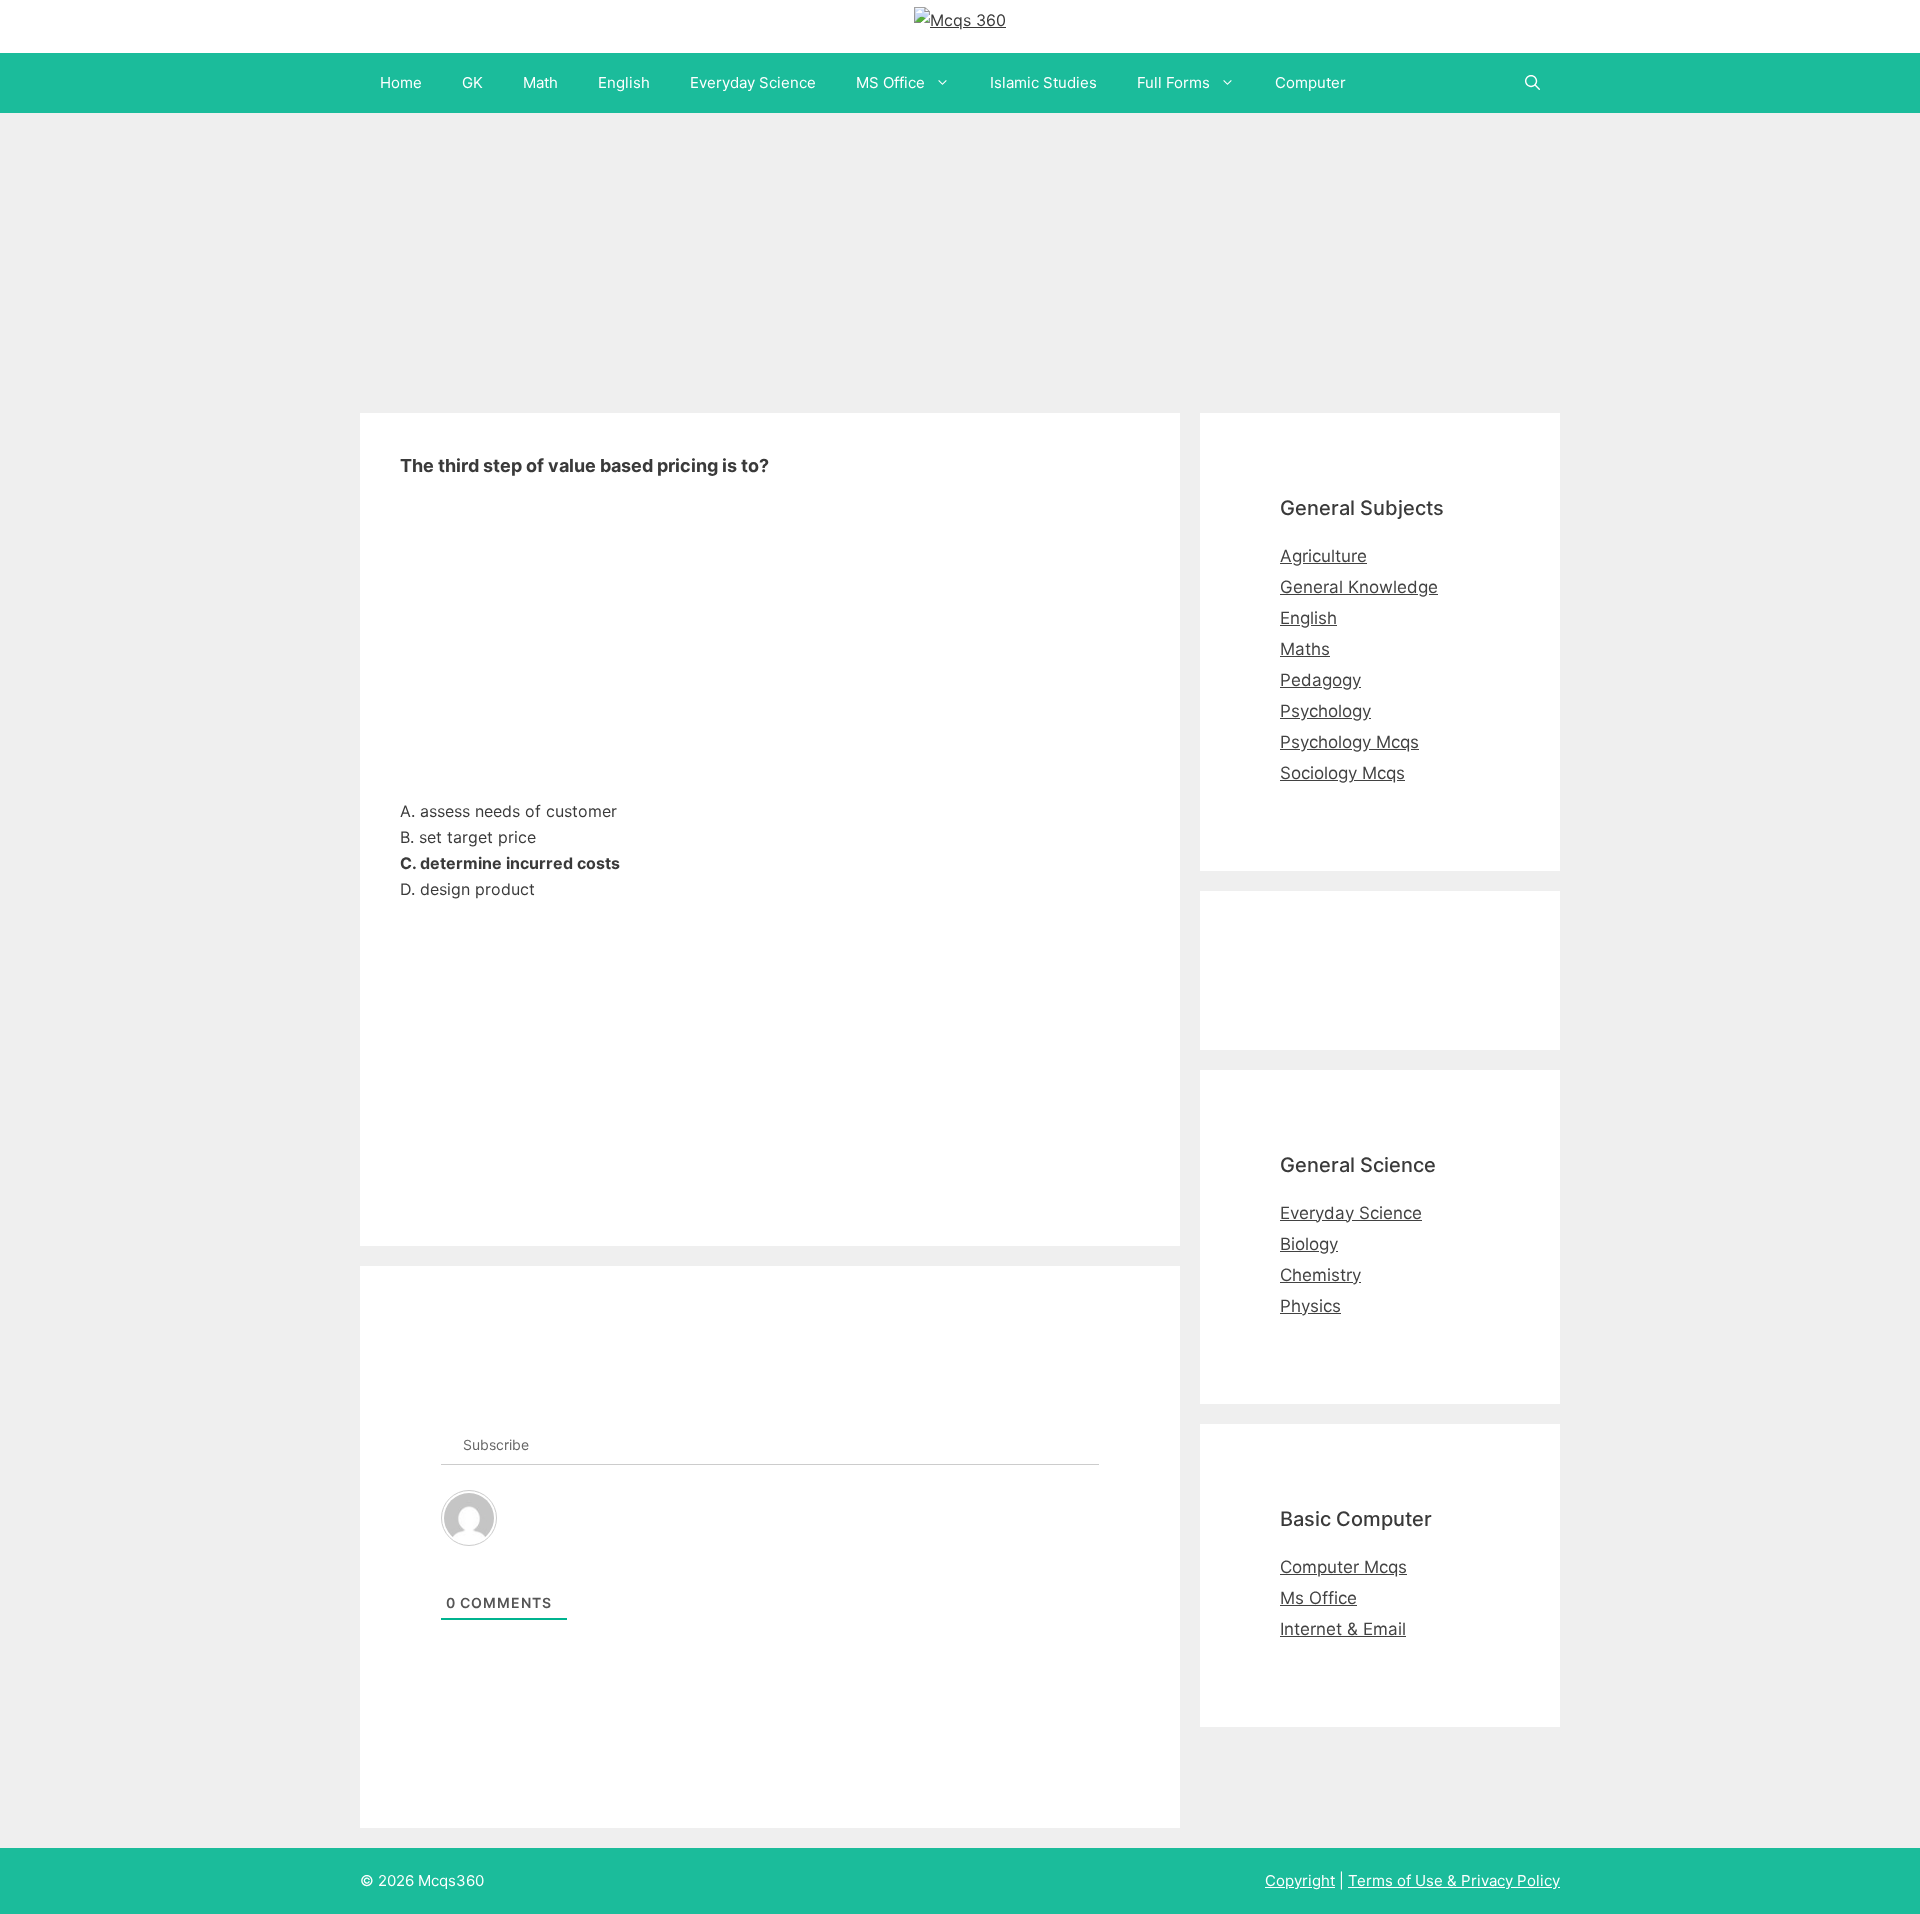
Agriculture (1323, 556)
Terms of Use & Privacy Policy (1454, 1880)
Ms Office (1318, 1598)
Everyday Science (753, 82)
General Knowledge (1359, 587)
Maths (1305, 649)
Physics (1310, 1306)
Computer (1310, 82)
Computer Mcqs (1343, 1567)
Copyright (1300, 1880)
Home (401, 82)
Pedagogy (1320, 680)
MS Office (890, 82)
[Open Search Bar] (1532, 83)
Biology (1309, 1244)
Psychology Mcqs (1349, 742)
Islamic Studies (1043, 82)
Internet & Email (1343, 1629)
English (624, 82)
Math (540, 82)
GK (472, 82)
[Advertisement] (600, 253)
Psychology (1325, 711)
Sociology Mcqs (1342, 773)
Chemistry (1320, 1275)
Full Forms (1173, 82)
